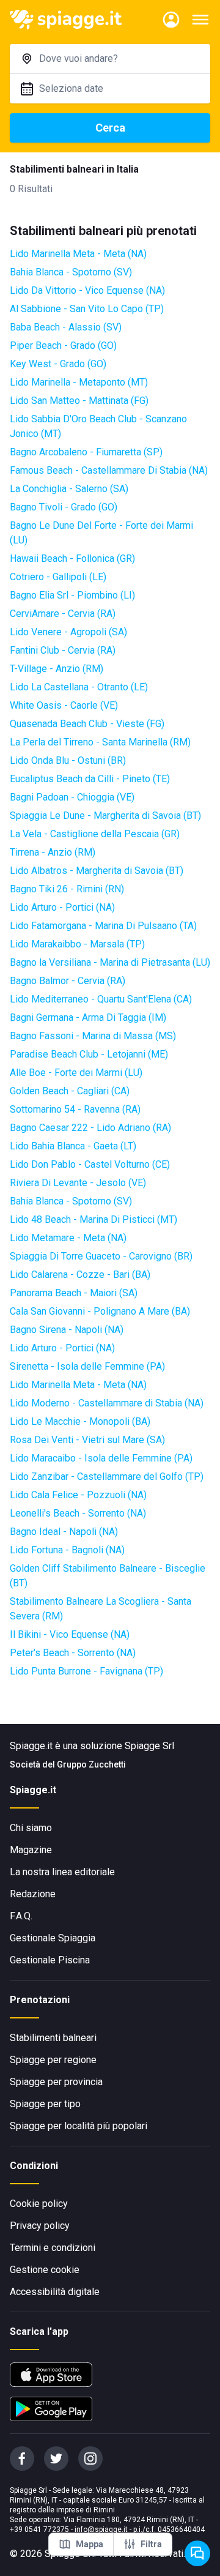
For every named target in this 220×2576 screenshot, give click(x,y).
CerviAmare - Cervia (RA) (63, 614)
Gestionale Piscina (50, 1960)
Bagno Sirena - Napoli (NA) (67, 1330)
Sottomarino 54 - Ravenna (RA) (75, 1109)
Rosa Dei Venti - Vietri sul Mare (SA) (87, 1440)
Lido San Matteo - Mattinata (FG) (79, 401)
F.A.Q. (21, 1916)
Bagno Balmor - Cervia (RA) (68, 981)
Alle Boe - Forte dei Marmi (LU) (76, 1073)
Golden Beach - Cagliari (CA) (70, 1091)
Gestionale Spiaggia (53, 1938)
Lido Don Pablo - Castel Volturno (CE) (90, 1164)
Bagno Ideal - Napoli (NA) (64, 1532)
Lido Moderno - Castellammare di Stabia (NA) (107, 1403)
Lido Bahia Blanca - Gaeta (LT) (73, 1146)
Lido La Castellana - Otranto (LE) (79, 687)
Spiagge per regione (53, 2060)
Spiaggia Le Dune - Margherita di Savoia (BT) (105, 816)
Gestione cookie (45, 2270)
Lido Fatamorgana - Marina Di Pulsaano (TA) (103, 926)
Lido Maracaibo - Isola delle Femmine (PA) (101, 1458)
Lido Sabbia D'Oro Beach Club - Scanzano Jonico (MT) (98, 426)
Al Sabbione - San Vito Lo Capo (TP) (87, 309)
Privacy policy (40, 2226)
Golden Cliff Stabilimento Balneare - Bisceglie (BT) (108, 1576)
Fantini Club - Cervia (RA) (63, 650)
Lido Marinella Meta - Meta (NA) (78, 254)
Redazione (33, 1894)
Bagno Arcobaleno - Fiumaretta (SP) (86, 452)
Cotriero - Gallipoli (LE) (58, 577)
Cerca (110, 128)
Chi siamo (31, 1828)
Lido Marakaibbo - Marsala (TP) (77, 944)
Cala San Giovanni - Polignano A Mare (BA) (100, 1311)
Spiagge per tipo (45, 2104)
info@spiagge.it (101, 2529)
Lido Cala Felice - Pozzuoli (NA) (78, 1495)
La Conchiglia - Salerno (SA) (69, 489)
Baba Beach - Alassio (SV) (66, 327)
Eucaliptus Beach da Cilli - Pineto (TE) (90, 779)
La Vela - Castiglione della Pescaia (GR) (95, 834)
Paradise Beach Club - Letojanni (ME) (89, 1054)
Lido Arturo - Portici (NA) (62, 907)
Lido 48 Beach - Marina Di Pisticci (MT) (94, 1219)
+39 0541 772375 (39, 2529)
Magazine (31, 1850)
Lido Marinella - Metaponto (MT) (79, 382)
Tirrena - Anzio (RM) (53, 852)
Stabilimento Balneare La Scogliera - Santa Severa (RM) (101, 1609)
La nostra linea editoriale (62, 1872)
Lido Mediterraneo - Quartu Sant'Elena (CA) (101, 999)
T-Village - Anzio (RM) (57, 669)
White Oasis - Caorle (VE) (64, 705)
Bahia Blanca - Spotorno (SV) (71, 272)
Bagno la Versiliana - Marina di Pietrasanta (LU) (110, 962)
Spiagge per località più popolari (79, 2126)
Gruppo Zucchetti (91, 1764)
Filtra (151, 2544)
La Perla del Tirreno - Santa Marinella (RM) (100, 742)
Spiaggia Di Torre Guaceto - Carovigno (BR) (101, 1256)
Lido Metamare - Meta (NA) (68, 1238)
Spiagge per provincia (56, 2082)
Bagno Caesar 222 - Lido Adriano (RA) (90, 1128)
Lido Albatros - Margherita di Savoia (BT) (97, 871)
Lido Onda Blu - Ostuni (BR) (68, 760)
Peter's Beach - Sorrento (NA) (73, 1653)
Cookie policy (39, 2204)
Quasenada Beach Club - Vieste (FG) (87, 724)
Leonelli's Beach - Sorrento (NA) (78, 1513)
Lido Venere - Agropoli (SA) (68, 632)
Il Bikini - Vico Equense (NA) (70, 1634)
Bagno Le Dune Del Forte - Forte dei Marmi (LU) (101, 533)
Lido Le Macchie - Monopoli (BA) (80, 1421)
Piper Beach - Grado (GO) (63, 345)
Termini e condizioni (53, 2248)
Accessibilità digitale (55, 2292)
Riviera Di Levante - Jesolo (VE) (78, 1183)
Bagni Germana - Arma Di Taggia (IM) (88, 1017)
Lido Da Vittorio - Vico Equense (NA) (87, 290)
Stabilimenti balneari (53, 2038)
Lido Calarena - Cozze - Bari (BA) (80, 1275)
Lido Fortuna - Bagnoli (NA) (67, 1550)
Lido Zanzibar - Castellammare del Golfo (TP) (107, 1477)
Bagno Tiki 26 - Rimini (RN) (67, 889)
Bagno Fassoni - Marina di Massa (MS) (93, 1036)
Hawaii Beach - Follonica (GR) (72, 558)
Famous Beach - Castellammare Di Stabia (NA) (109, 470)
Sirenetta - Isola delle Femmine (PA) (87, 1366)
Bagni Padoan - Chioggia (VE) (72, 797)
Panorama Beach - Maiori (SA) (74, 1293)
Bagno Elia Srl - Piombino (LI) (72, 595)
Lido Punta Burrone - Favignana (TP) (86, 1671)
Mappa (90, 2544)
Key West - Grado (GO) (58, 364)
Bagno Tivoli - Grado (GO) (64, 507)
